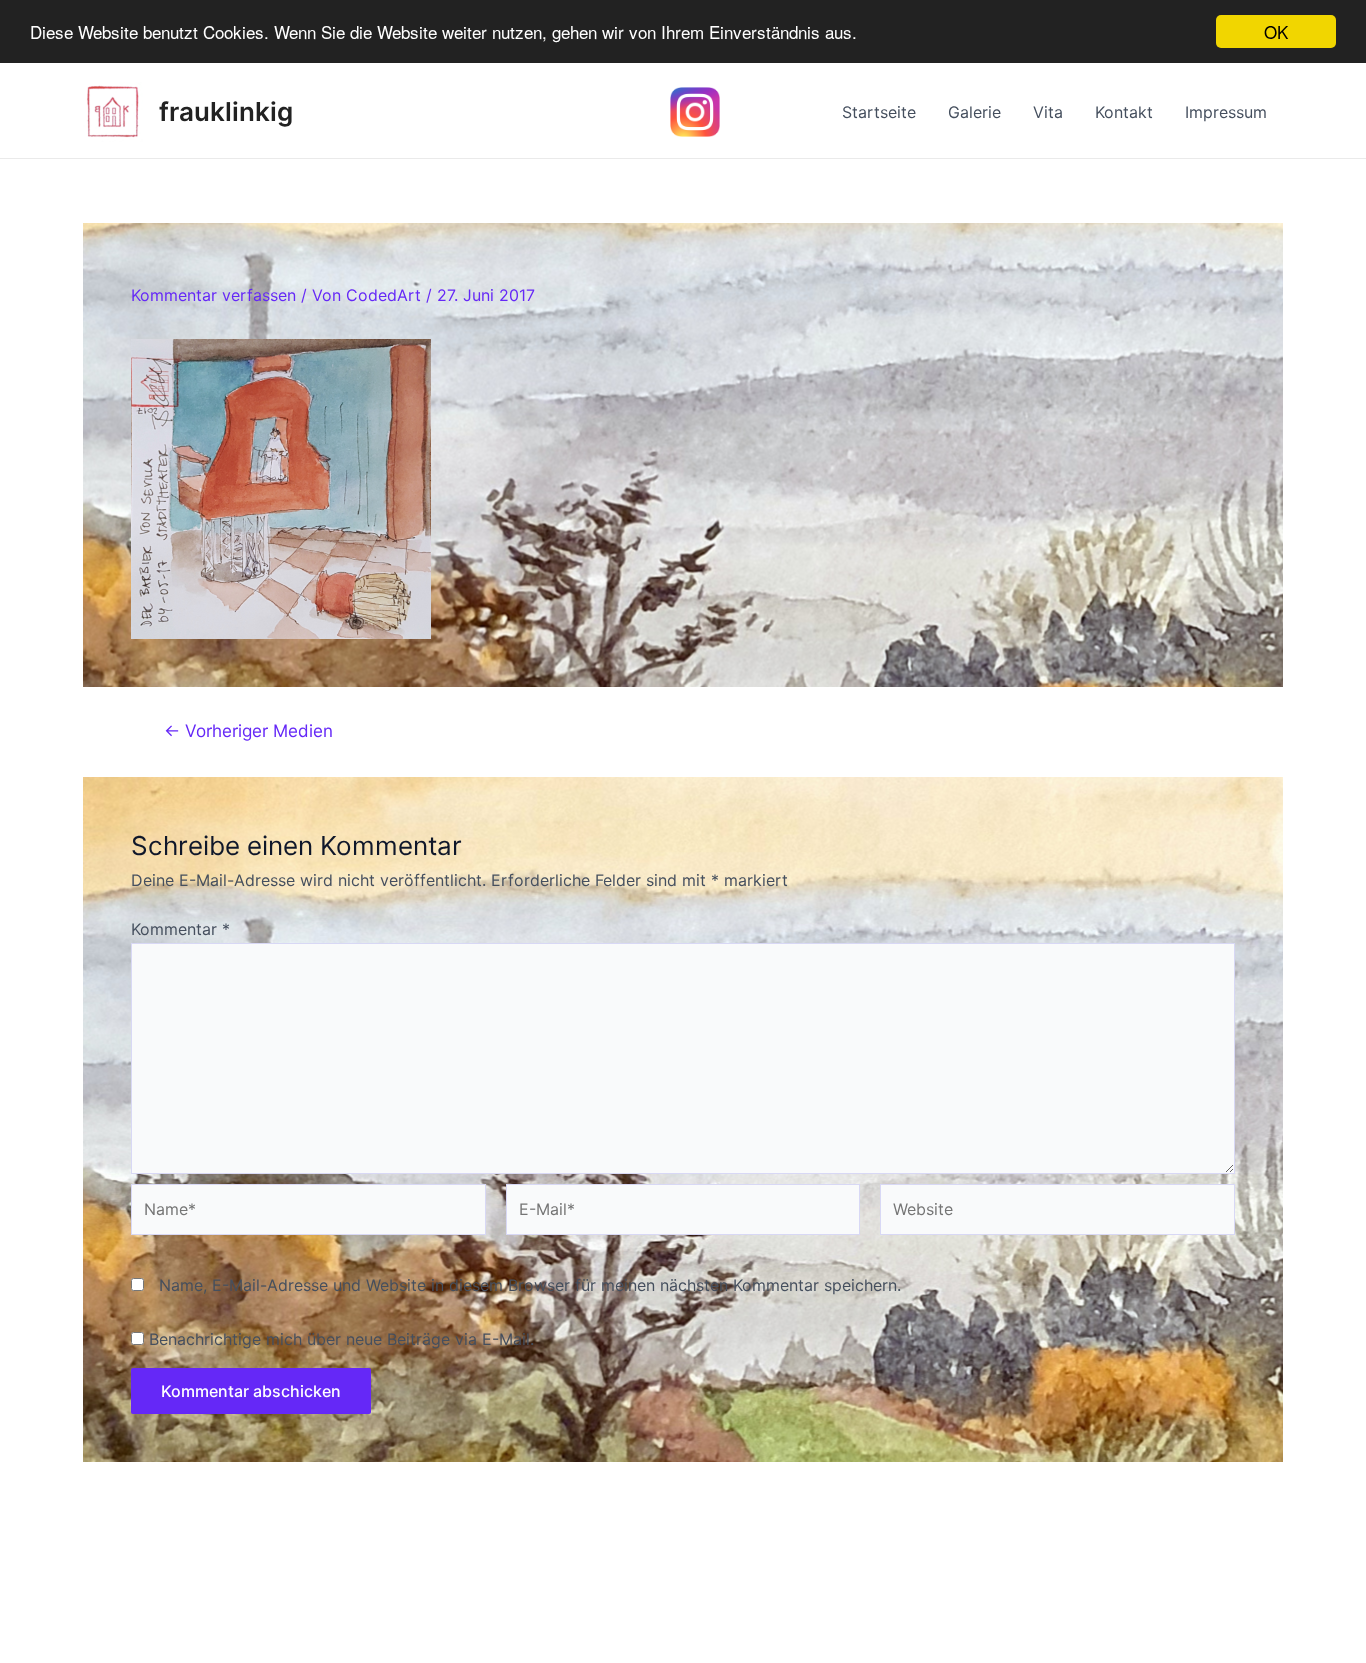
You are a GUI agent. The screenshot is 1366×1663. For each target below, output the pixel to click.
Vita (1048, 112)
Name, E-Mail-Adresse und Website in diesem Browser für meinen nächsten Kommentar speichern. (530, 1285)
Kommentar (180, 929)
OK (1276, 31)
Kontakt (1124, 112)
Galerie (974, 112)
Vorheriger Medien (248, 730)
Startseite (879, 112)
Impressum (1226, 112)
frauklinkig (226, 111)
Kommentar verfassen (213, 295)
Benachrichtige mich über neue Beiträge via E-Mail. (341, 1339)
